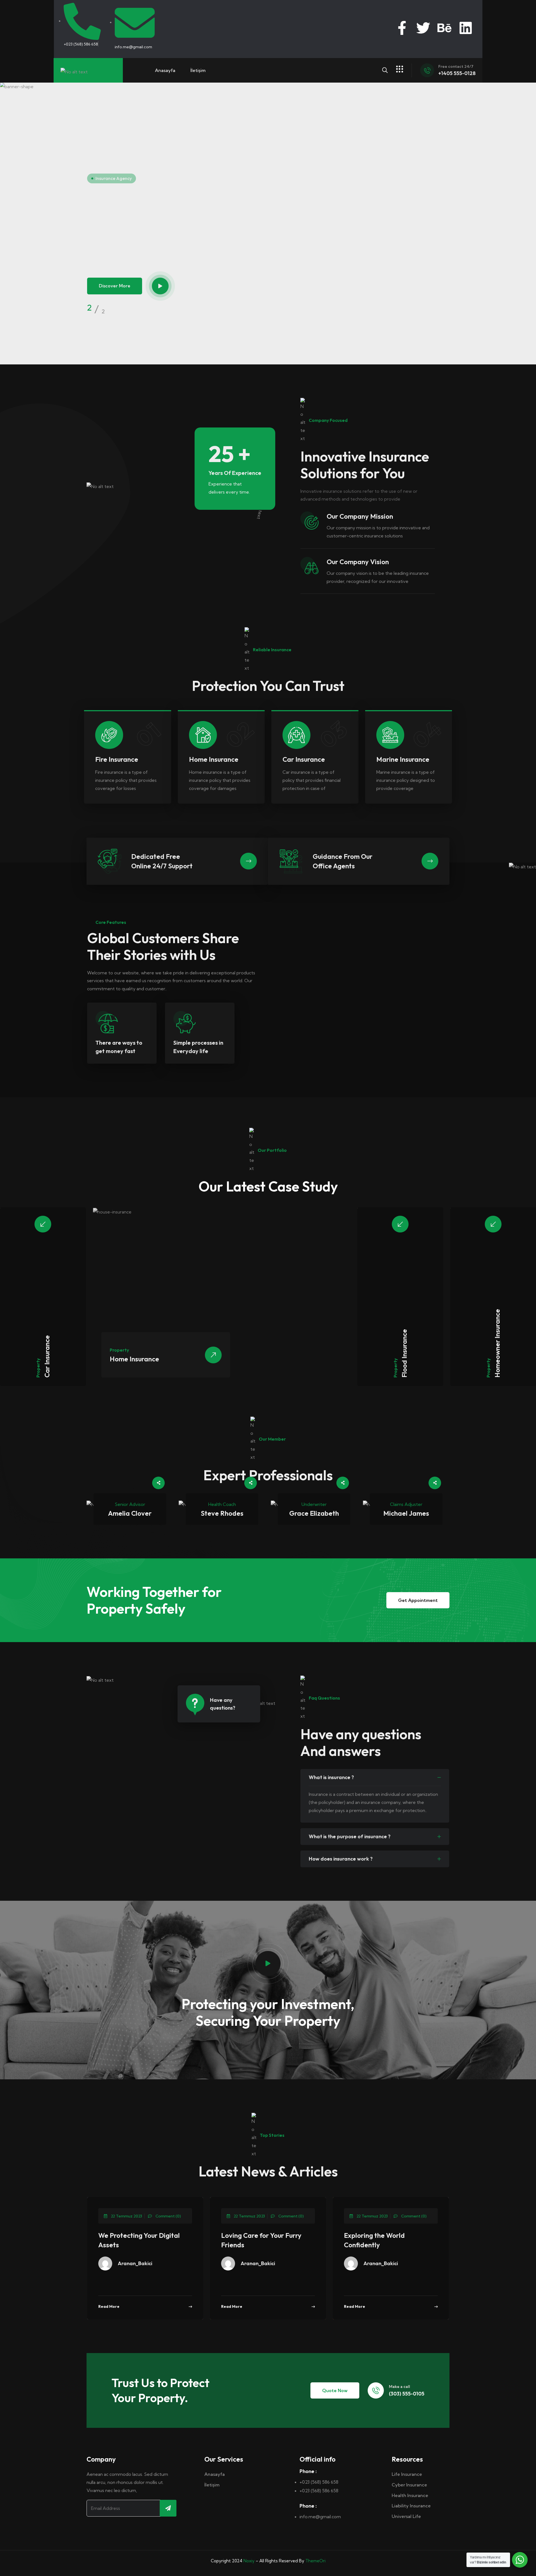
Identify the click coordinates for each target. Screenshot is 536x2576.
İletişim (198, 70)
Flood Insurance (404, 1353)
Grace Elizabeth (314, 1513)
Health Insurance (410, 2495)
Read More (109, 2306)
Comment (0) (168, 2216)
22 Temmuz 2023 (126, 2216)
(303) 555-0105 (407, 2394)
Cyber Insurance (409, 2485)
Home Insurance (134, 1359)
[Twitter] (423, 28)
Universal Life (406, 2516)
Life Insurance (407, 2474)
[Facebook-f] (402, 28)
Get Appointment (418, 1600)
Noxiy (249, 2561)
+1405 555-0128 (457, 73)
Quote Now (335, 2390)
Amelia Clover (130, 1513)
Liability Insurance (411, 2506)
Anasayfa (165, 70)
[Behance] (444, 28)
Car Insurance (47, 1356)
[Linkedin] (466, 28)
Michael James (406, 1513)
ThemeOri (315, 2561)
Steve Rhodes (222, 1513)
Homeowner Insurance (497, 1343)
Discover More (115, 288)
